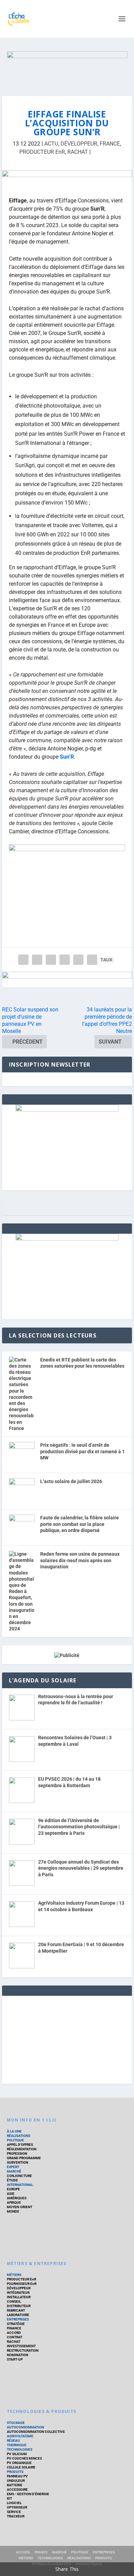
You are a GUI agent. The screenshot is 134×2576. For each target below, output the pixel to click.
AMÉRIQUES (17, 2198)
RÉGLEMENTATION (22, 2149)
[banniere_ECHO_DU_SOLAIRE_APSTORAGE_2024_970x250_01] (67, 67)
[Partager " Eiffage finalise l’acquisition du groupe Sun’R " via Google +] (51, 960)
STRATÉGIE (16, 2324)
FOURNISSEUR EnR (22, 2284)
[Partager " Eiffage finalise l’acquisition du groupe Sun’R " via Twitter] (37, 960)
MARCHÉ (14, 2171)
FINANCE (14, 2328)
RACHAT (78, 152)
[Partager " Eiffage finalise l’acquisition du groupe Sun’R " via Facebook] (23, 960)
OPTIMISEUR (17, 2507)
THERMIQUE (17, 2445)
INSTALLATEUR (19, 2297)
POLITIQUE (15, 2140)
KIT (9, 2498)
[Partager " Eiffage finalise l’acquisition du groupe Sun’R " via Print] (92, 960)
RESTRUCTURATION (23, 2350)
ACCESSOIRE (17, 2490)
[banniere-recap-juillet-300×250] (67, 1110)
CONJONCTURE (19, 2176)
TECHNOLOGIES (20, 2449)
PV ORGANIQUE (19, 2463)
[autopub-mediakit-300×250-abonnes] (67, 1239)
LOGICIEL (14, 2503)
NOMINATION (18, 2355)
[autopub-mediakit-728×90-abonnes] (67, 980)
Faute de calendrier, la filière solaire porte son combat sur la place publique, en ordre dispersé (80, 1524)
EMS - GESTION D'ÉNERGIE (28, 2494)
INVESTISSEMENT (21, 2346)
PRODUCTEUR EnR (42, 152)
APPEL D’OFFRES (20, 2145)
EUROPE (13, 2189)
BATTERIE (15, 2485)
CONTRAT (15, 2337)
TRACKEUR (16, 2516)
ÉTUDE (12, 2180)
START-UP (15, 2359)
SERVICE (14, 2512)
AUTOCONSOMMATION (25, 2427)
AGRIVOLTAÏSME (20, 2436)
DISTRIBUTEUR (19, 2306)
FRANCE (110, 144)
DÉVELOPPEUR (79, 144)
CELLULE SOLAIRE (21, 2467)
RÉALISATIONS (19, 2136)
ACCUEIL (23, 2552)
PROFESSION (17, 2154)
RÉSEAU (13, 2441)
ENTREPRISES (18, 2319)
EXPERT (13, 2167)
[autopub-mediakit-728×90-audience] (67, 178)
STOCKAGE (16, 2423)
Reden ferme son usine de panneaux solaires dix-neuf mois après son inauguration (80, 1560)
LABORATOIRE (18, 2315)
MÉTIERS (14, 2275)
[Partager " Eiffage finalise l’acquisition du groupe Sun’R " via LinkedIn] (65, 960)
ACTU (51, 144)
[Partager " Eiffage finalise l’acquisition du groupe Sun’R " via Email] (78, 960)
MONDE (13, 2211)
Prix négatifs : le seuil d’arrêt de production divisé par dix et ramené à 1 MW (82, 1451)
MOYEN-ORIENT (20, 2207)
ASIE (11, 2194)
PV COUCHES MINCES (24, 2458)
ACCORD (14, 2333)
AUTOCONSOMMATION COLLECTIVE (36, 2432)
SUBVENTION (18, 2162)
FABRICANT (16, 2310)
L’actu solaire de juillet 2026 (71, 1481)
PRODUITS (15, 2472)
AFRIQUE (14, 2202)
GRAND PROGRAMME (24, 2158)
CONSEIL (14, 2301)
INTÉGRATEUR (18, 2293)
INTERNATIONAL (20, 2185)
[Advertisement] (67, 2039)
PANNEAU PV (17, 2476)
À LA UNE (14, 2131)
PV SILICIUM (17, 2454)
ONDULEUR (16, 2481)
